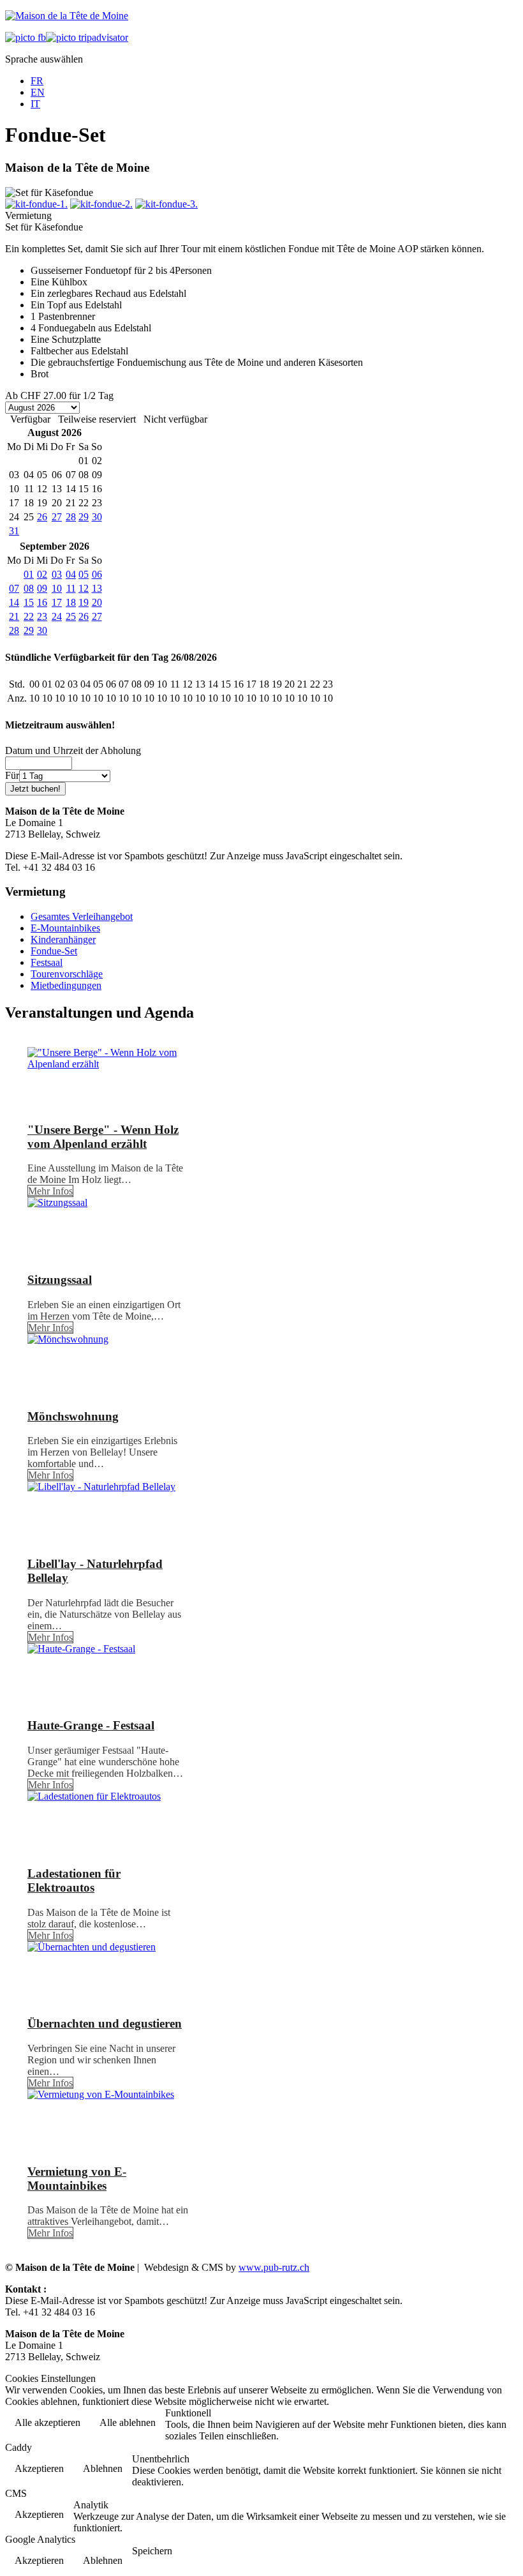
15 (29, 602)
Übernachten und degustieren (105, 2023)
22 (29, 616)
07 (14, 588)
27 (57, 517)
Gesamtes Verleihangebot (82, 916)
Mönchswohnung (73, 1416)
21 (14, 616)
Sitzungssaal (60, 1280)
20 (97, 602)
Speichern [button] (152, 2551)
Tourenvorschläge (67, 974)
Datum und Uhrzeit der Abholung (73, 750)
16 (42, 602)
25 (71, 616)
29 (84, 517)
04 (71, 574)
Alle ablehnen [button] (128, 2422)
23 (42, 616)
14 (14, 602)
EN (38, 92)
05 (84, 574)
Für (12, 775)
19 (84, 602)
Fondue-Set (54, 951)
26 (42, 517)
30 (97, 517)
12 (84, 588)
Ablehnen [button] (103, 2468)
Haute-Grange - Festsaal (91, 1725)
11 (71, 588)
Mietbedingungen (66, 985)
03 (57, 574)
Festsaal (47, 962)
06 (97, 574)
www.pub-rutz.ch (274, 2267)
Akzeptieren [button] (39, 2468)
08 (29, 588)
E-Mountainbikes (65, 928)
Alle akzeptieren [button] (48, 2422)
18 (71, 602)
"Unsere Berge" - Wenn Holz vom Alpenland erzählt (103, 1137)
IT (35, 104)
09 (42, 588)
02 (42, 574)
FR (37, 81)
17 (57, 602)
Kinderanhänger (63, 939)
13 (97, 588)
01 (29, 574)
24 (57, 616)
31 (14, 531)
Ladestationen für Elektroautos (74, 1880)
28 (71, 517)
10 (57, 588)
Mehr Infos (50, 1191)
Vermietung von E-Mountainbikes (77, 2179)
